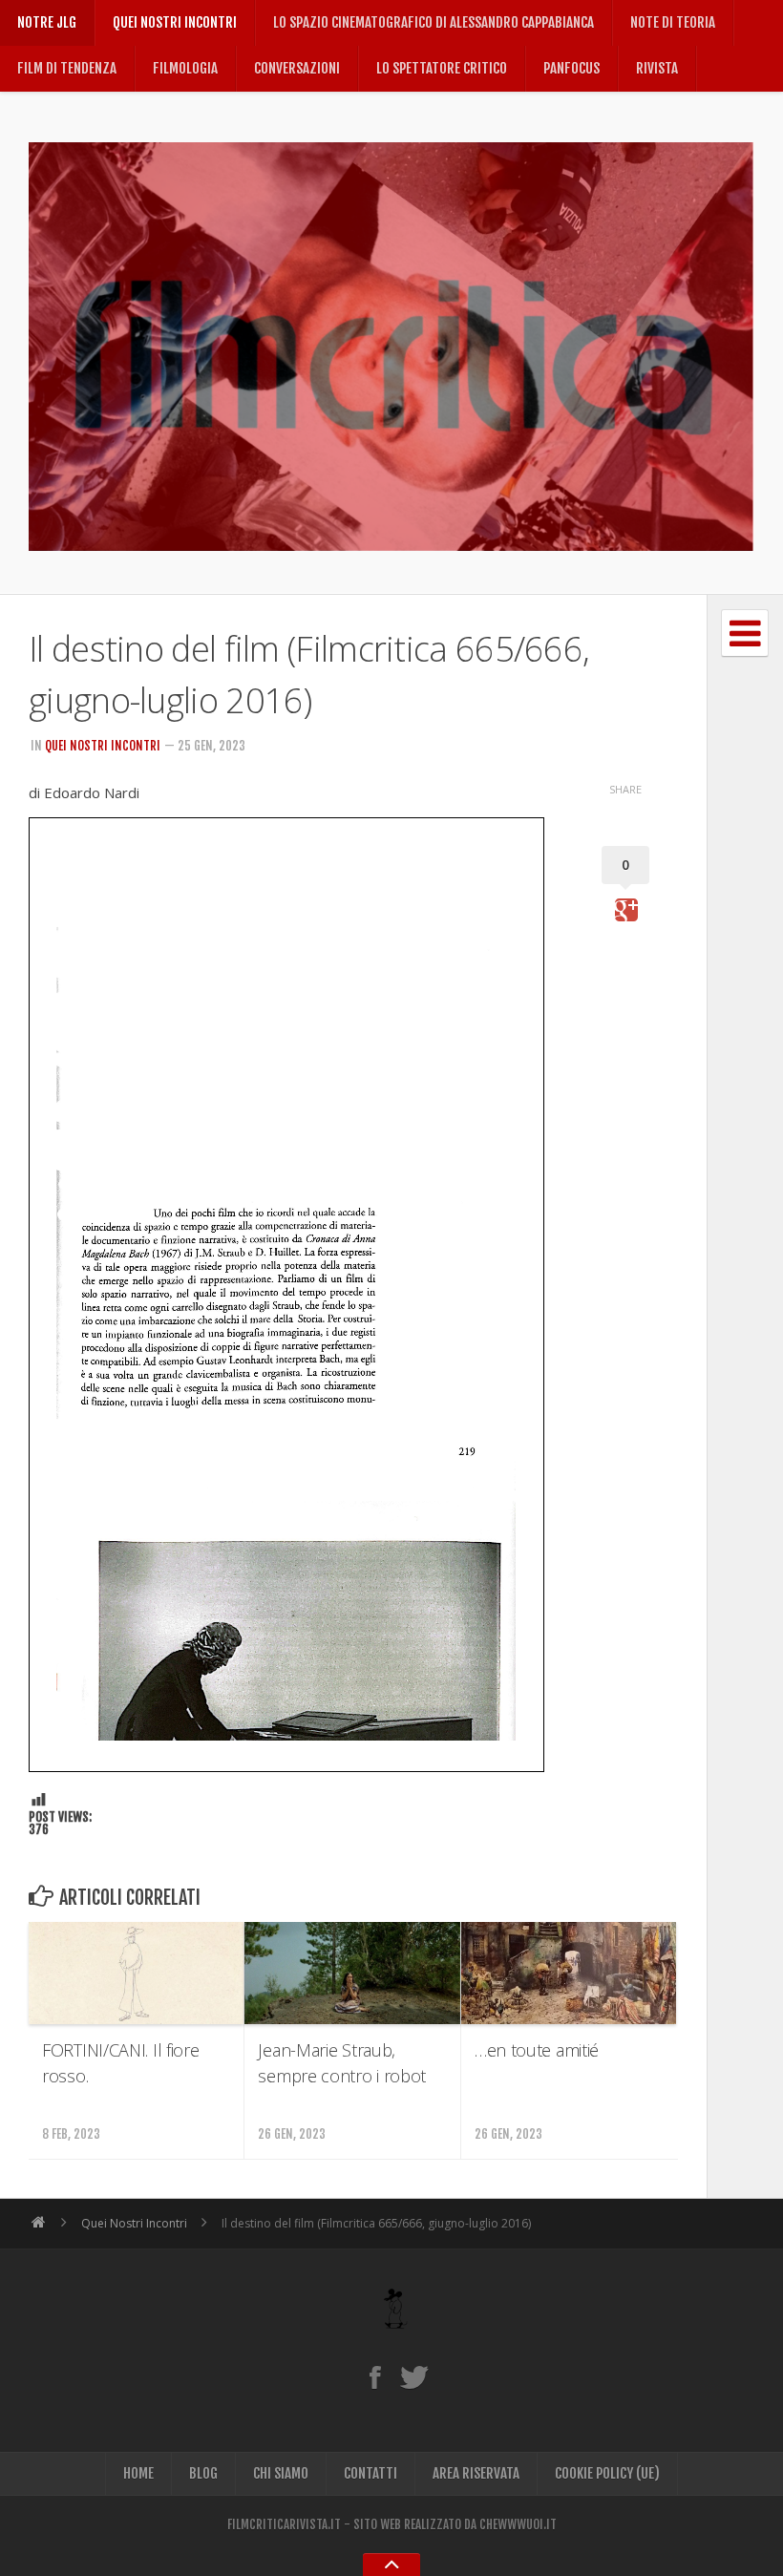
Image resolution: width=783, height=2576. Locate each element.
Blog (203, 2473)
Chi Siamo (281, 2473)
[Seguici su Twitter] (414, 2376)
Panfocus (571, 68)
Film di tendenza (67, 68)
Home (138, 2473)
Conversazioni (297, 68)
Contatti (370, 2473)
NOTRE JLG (47, 22)
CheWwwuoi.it (518, 2524)
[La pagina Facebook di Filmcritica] (375, 2376)
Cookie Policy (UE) (607, 2473)
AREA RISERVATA (476, 2473)
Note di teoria (673, 22)
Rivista (657, 68)
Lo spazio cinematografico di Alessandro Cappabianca (434, 22)
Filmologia (185, 68)
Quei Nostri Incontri (175, 22)
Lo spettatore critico (442, 68)
